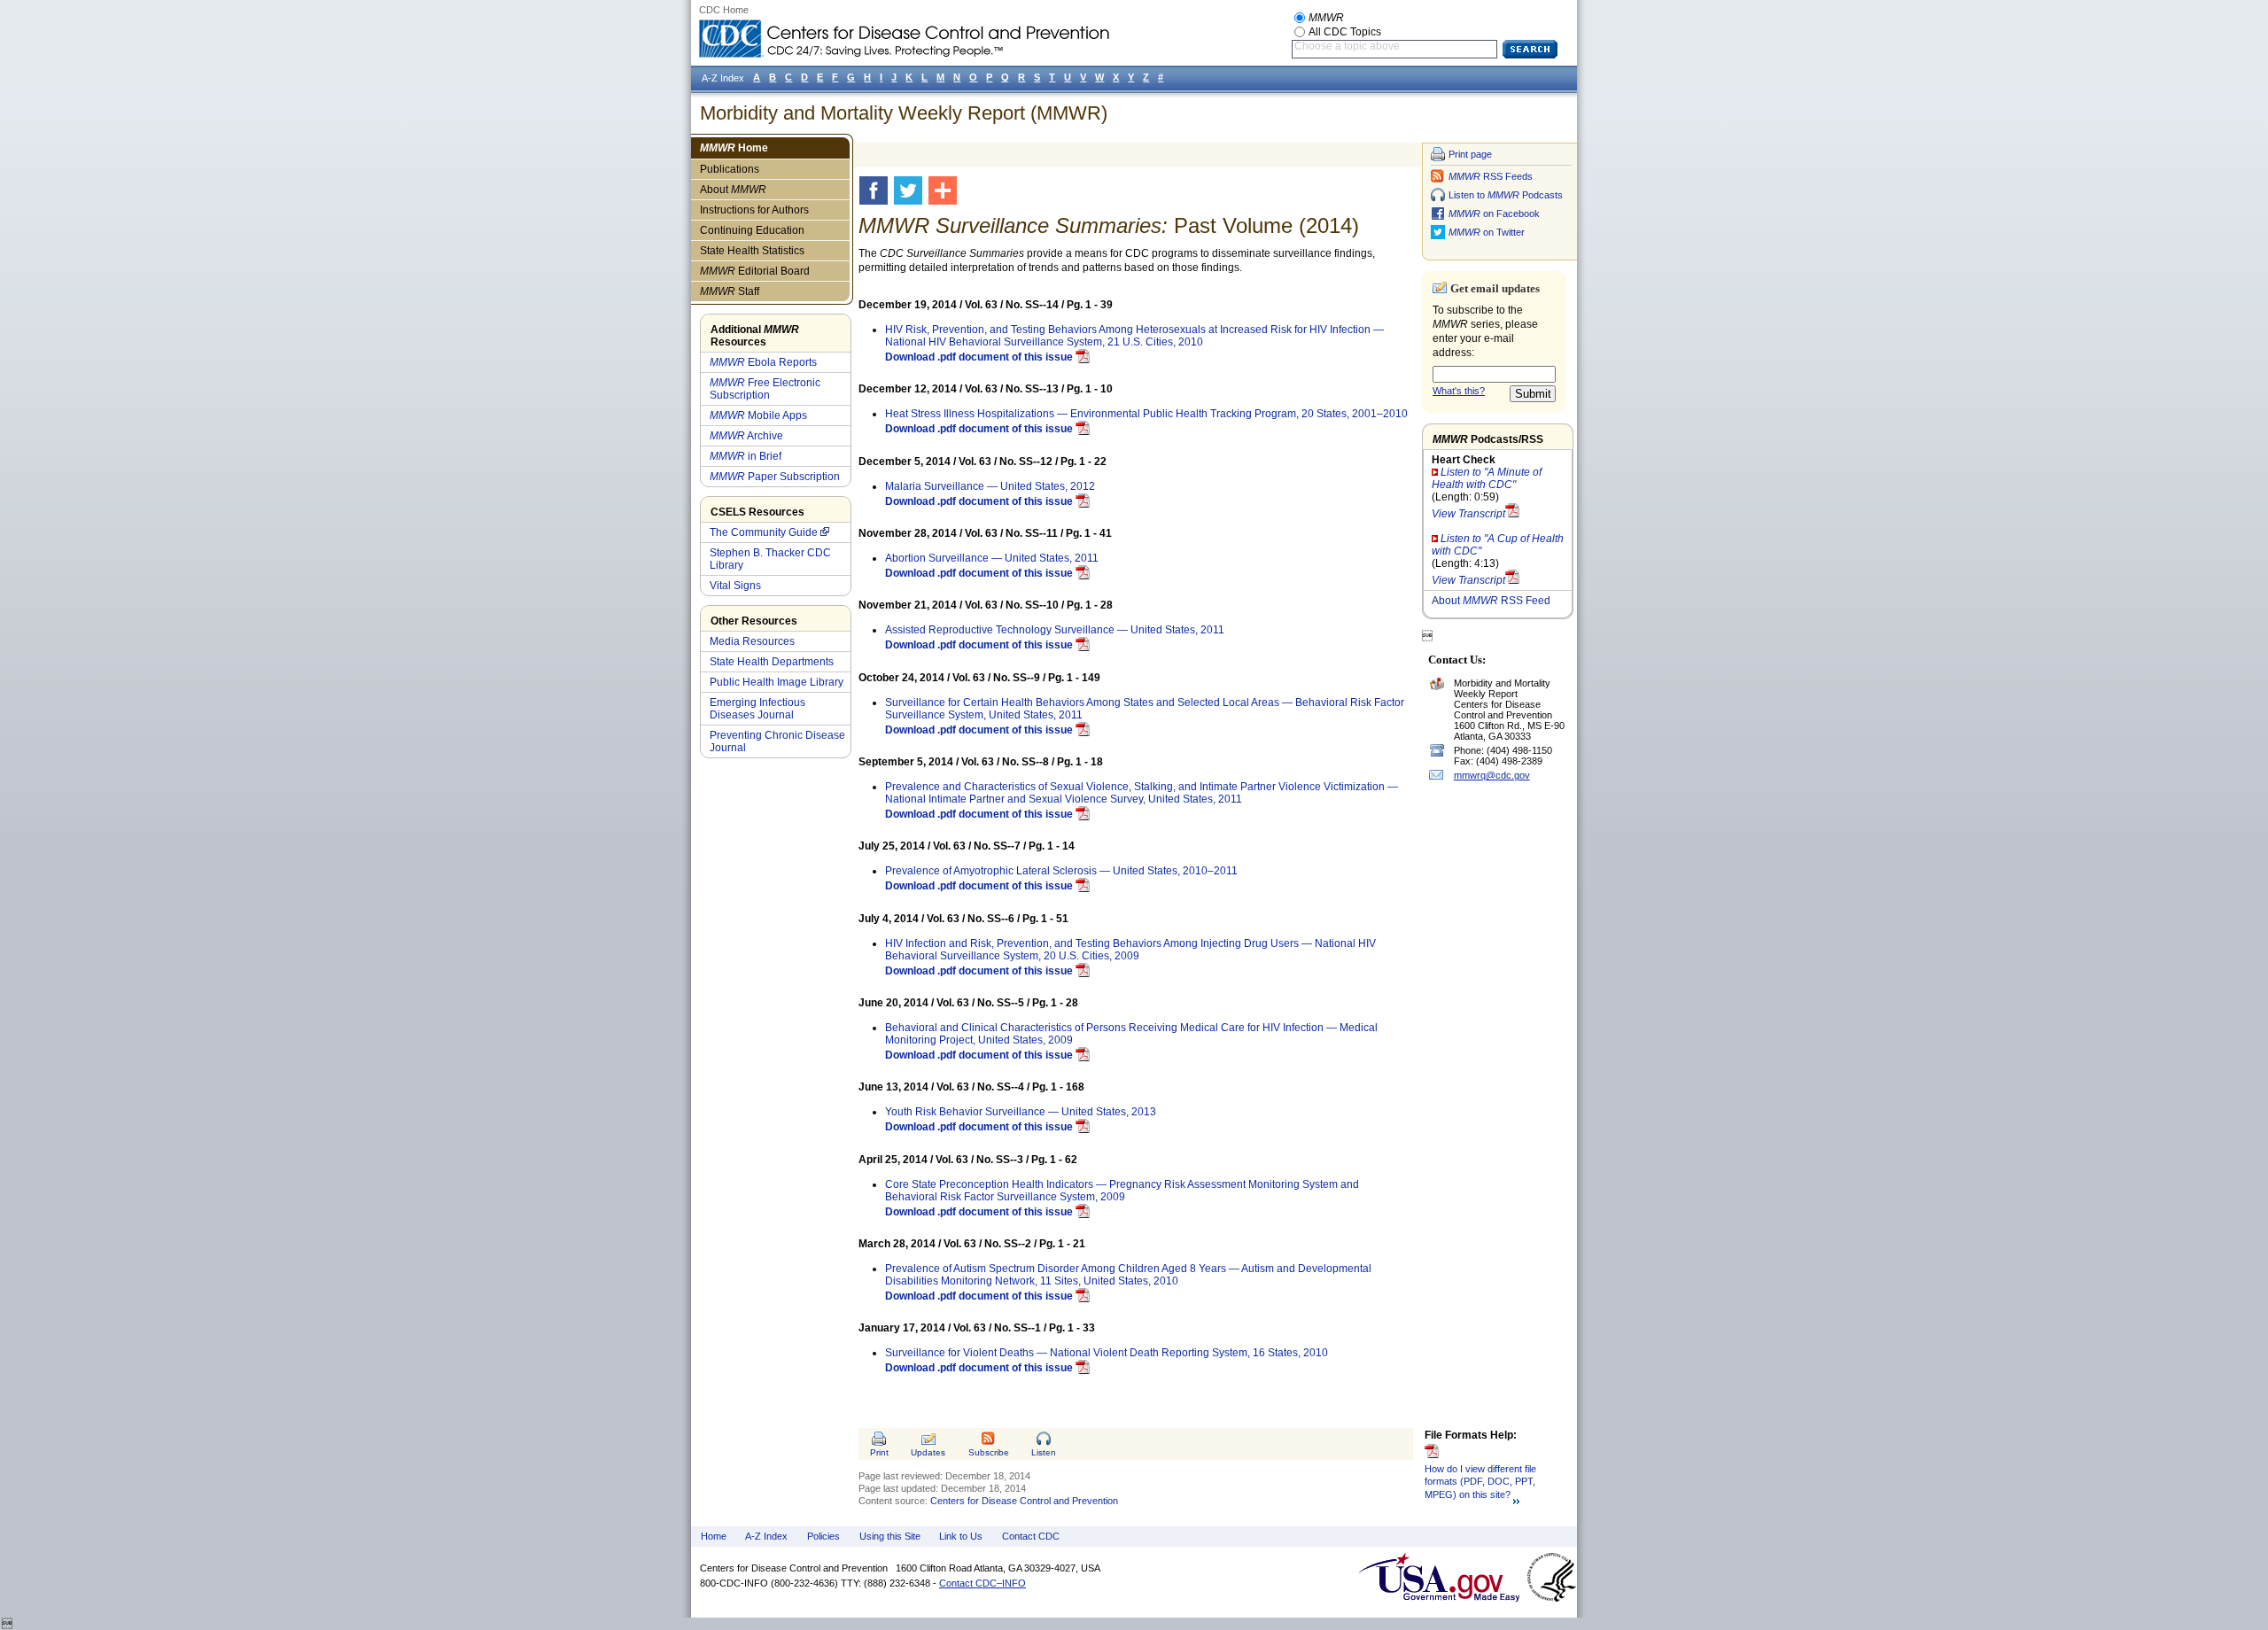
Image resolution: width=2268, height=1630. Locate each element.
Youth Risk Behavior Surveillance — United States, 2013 (1021, 1112)
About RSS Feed (1491, 601)
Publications (730, 169)
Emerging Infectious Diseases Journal (757, 709)
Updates (928, 1452)
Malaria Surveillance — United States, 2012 (990, 486)
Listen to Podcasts (1506, 195)
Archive (746, 436)
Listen (1044, 1452)
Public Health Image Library (777, 682)
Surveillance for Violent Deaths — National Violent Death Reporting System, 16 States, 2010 (1107, 1353)
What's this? (1459, 391)
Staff (730, 291)
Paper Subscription (775, 477)
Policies (823, 1536)
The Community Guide (764, 532)
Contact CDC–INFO (983, 1583)
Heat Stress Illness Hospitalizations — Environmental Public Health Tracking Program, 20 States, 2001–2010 (1146, 414)
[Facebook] (877, 190)
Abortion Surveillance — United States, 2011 (992, 558)
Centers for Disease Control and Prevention (1024, 1501)
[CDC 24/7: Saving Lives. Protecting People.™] (904, 27)
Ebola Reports (763, 362)
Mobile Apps (758, 415)
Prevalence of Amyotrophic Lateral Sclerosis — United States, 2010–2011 (1061, 871)
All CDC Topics (1345, 32)
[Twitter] (911, 190)
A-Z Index (766, 1536)
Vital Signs (735, 586)
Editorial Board (755, 271)
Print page (1470, 154)
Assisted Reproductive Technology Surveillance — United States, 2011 (1055, 630)
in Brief (746, 456)
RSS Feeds (1491, 176)
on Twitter (1487, 232)
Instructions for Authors (754, 210)
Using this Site (890, 1536)
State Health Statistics (752, 251)
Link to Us (961, 1536)
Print (879, 1452)
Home (734, 148)
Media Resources (752, 641)
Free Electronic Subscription (765, 389)
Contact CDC (1031, 1536)
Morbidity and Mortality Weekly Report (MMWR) (904, 113)
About (733, 190)
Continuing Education (752, 230)
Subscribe (989, 1452)
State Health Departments (772, 662)
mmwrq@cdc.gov (1492, 775)
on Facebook (1494, 213)
